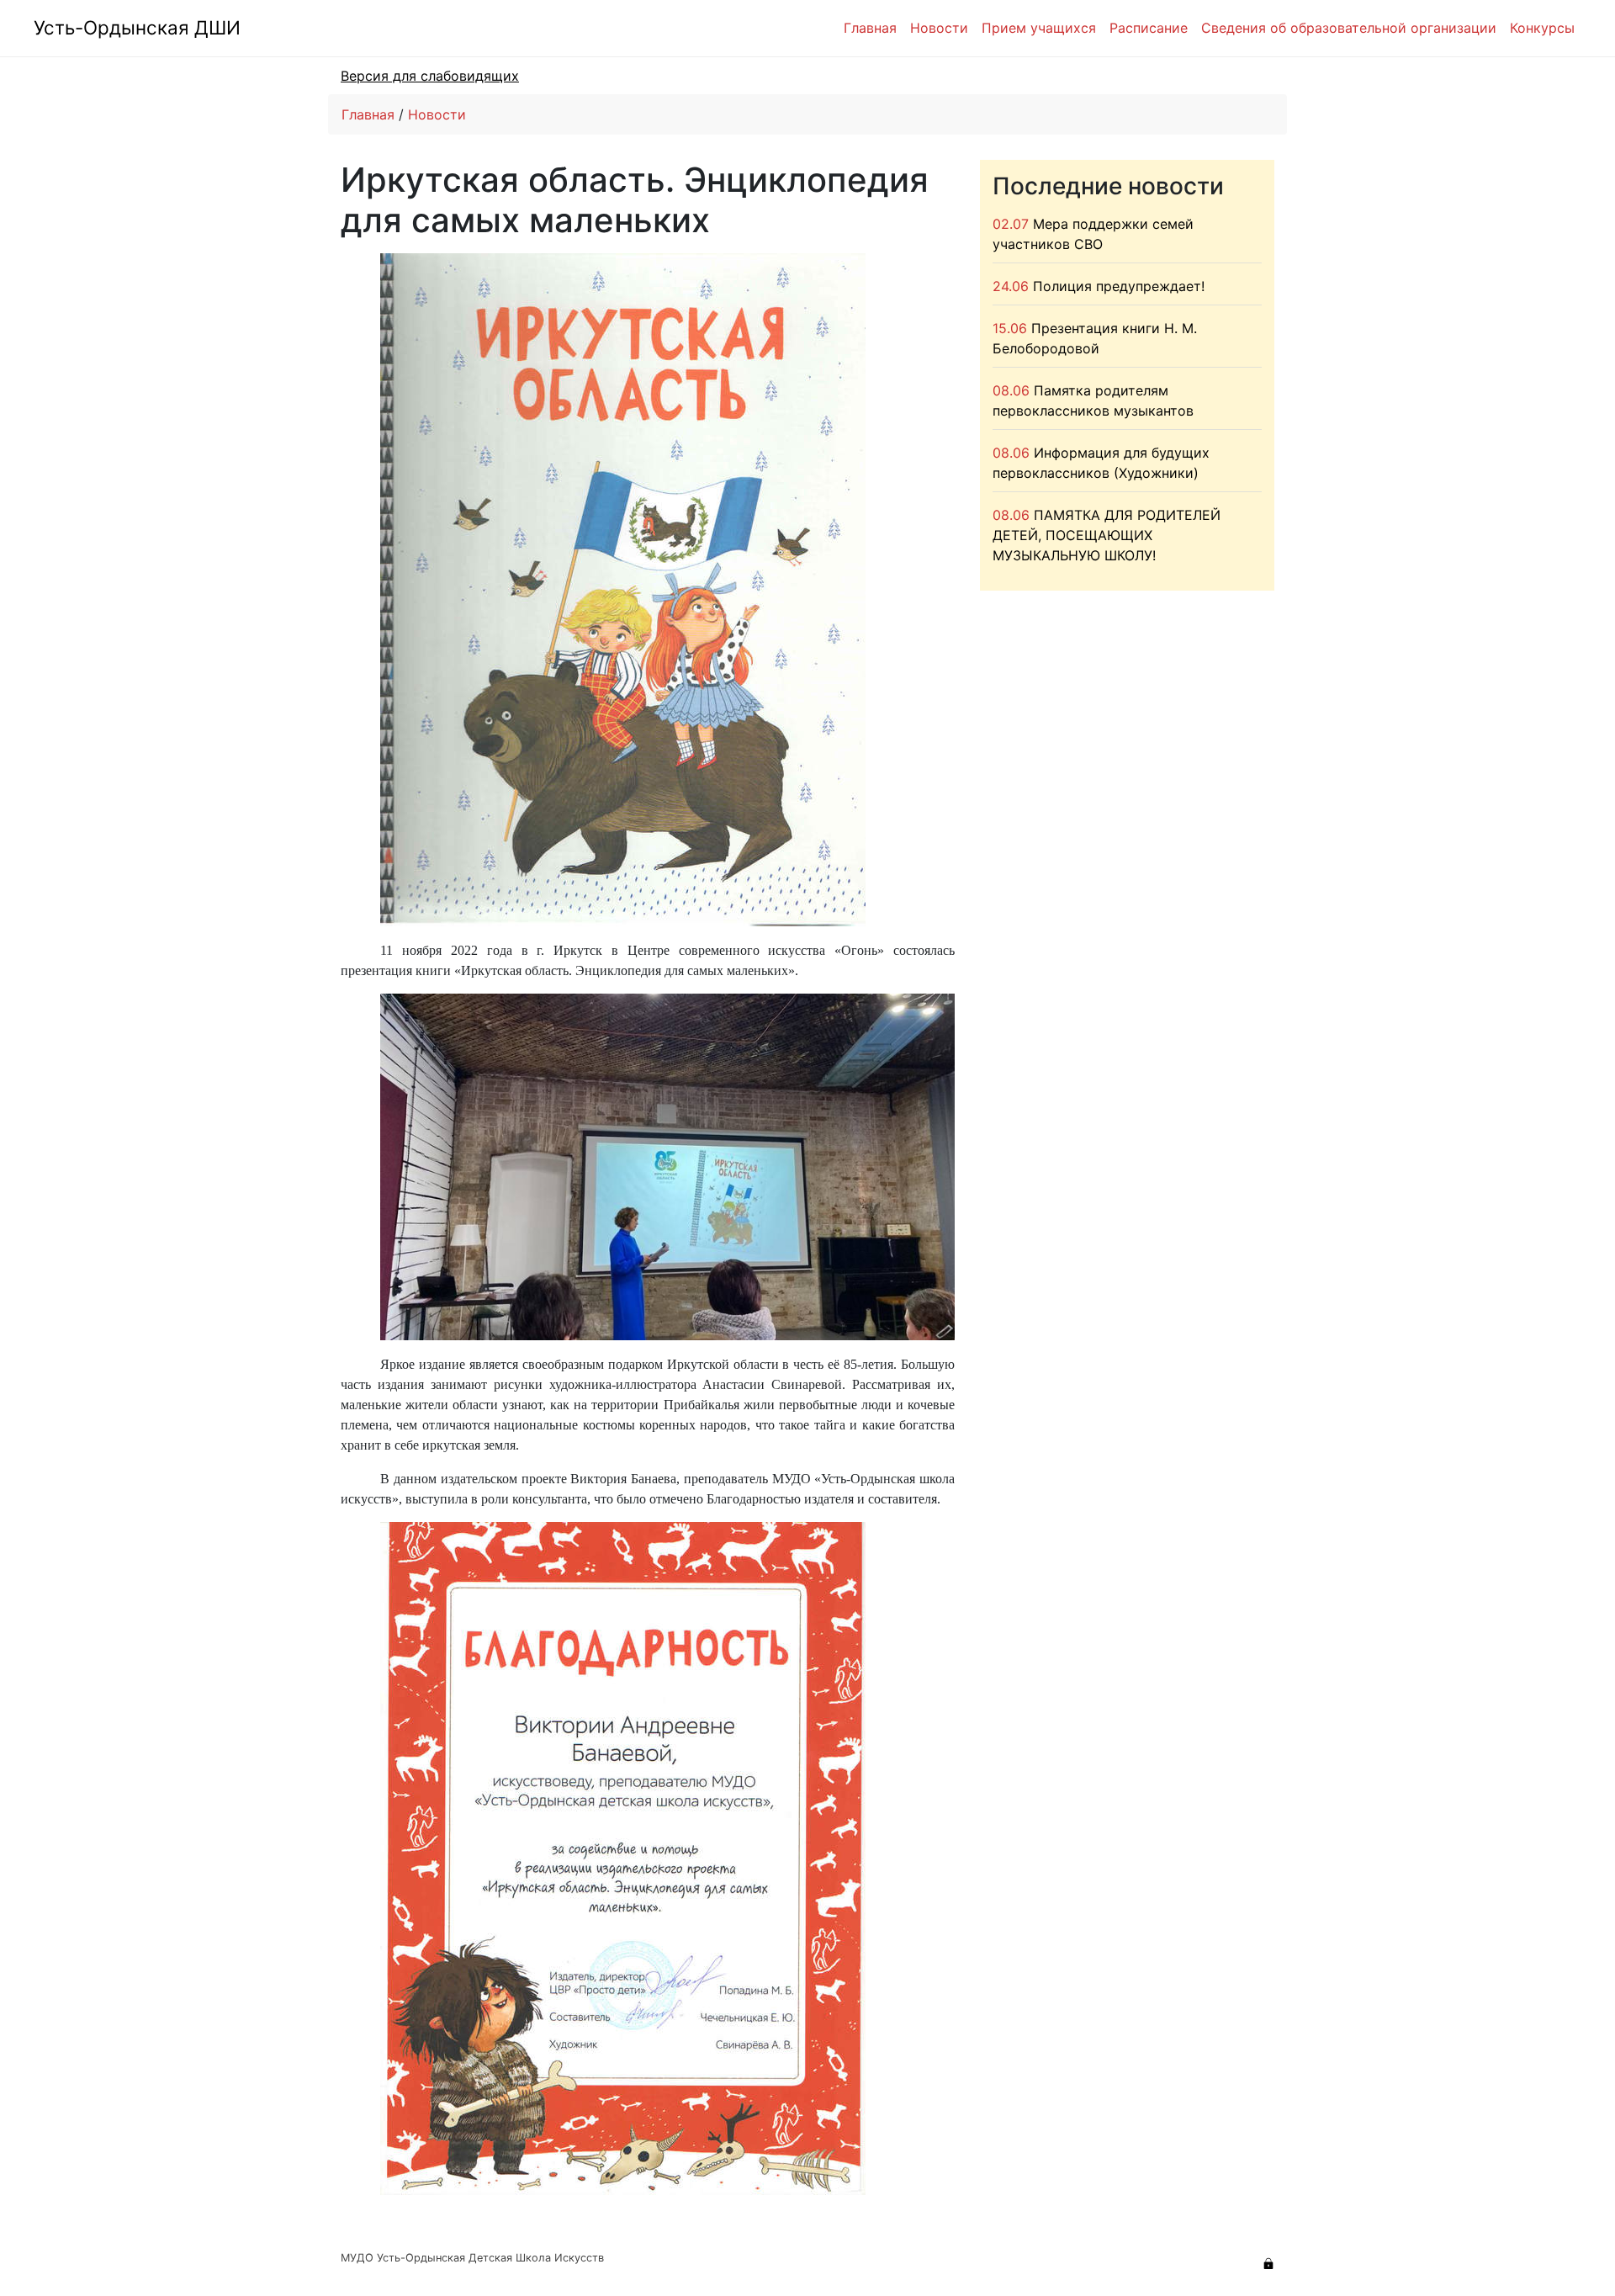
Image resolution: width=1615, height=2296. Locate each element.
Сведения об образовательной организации (1349, 28)
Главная (870, 28)
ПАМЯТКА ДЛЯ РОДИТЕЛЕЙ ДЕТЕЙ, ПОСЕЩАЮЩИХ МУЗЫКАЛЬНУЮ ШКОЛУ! (1107, 535)
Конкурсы (1542, 28)
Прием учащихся (1039, 28)
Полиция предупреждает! (1119, 286)
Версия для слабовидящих (430, 76)
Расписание (1149, 28)
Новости (939, 28)
